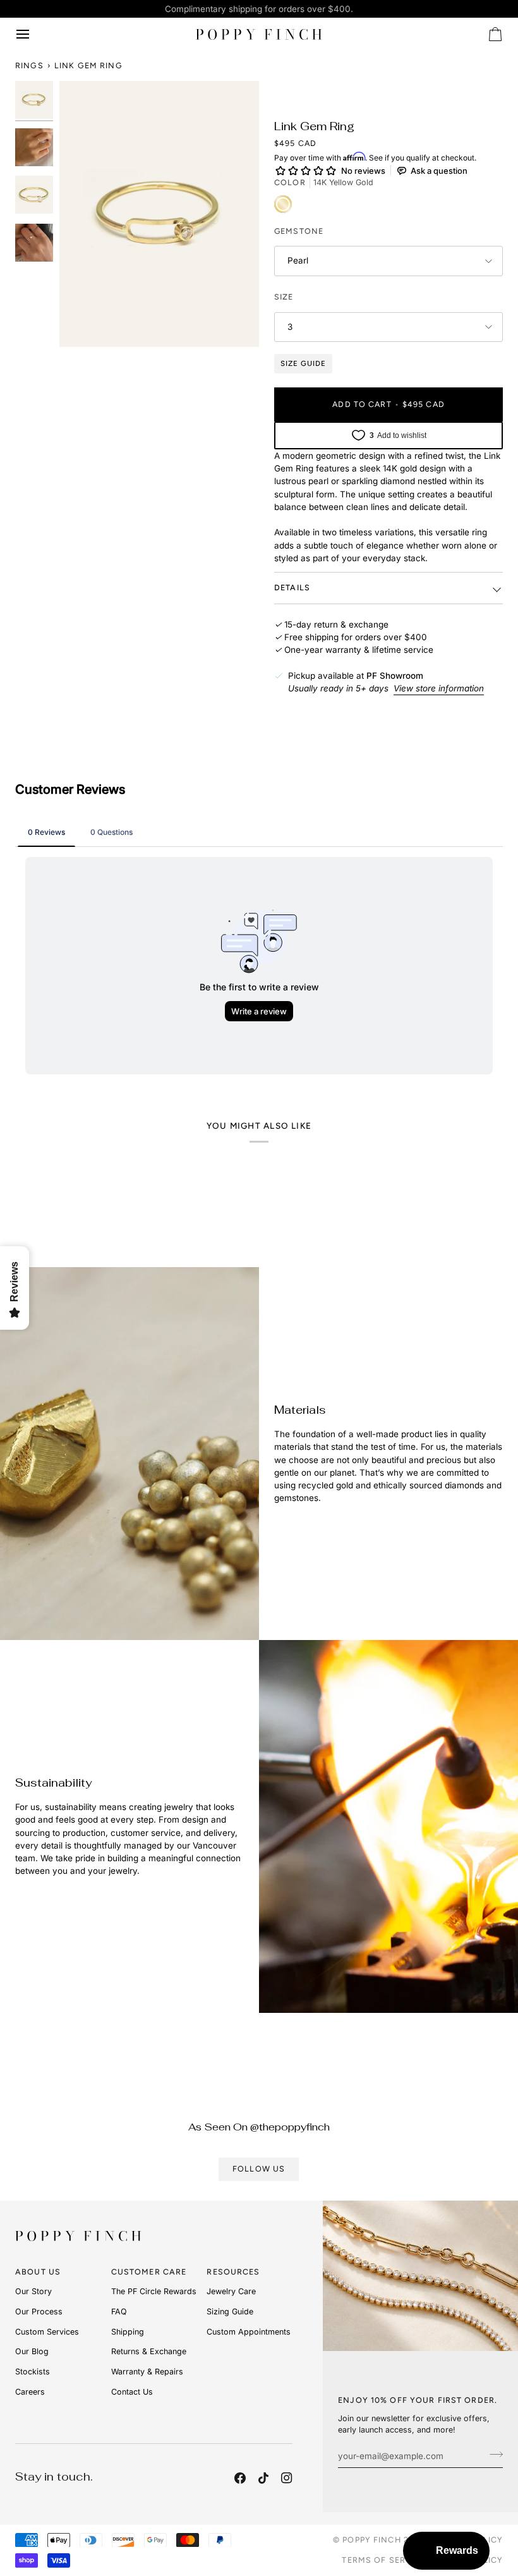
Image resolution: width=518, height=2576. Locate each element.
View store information (439, 688)
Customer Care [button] (149, 2272)
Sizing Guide (230, 2312)
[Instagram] (287, 2478)
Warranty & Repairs (147, 2372)
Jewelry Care (231, 2291)
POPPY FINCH (371, 2540)
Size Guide (303, 363)
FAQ (119, 2312)
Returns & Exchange (149, 2351)
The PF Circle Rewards (154, 2291)
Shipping (128, 2332)
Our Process (39, 2312)
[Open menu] (34, 34)
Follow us (259, 2169)
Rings (29, 65)
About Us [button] (38, 2272)
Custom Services (47, 2332)
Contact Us (132, 2392)
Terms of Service (384, 2560)
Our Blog (32, 2351)
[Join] (492, 2454)
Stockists (33, 2372)
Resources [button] (233, 2272)
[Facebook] (240, 2478)
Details (292, 587)
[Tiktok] (263, 2478)
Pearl (298, 260)
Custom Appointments (249, 2332)
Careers (30, 2392)
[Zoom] (159, 214)
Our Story (33, 2291)
